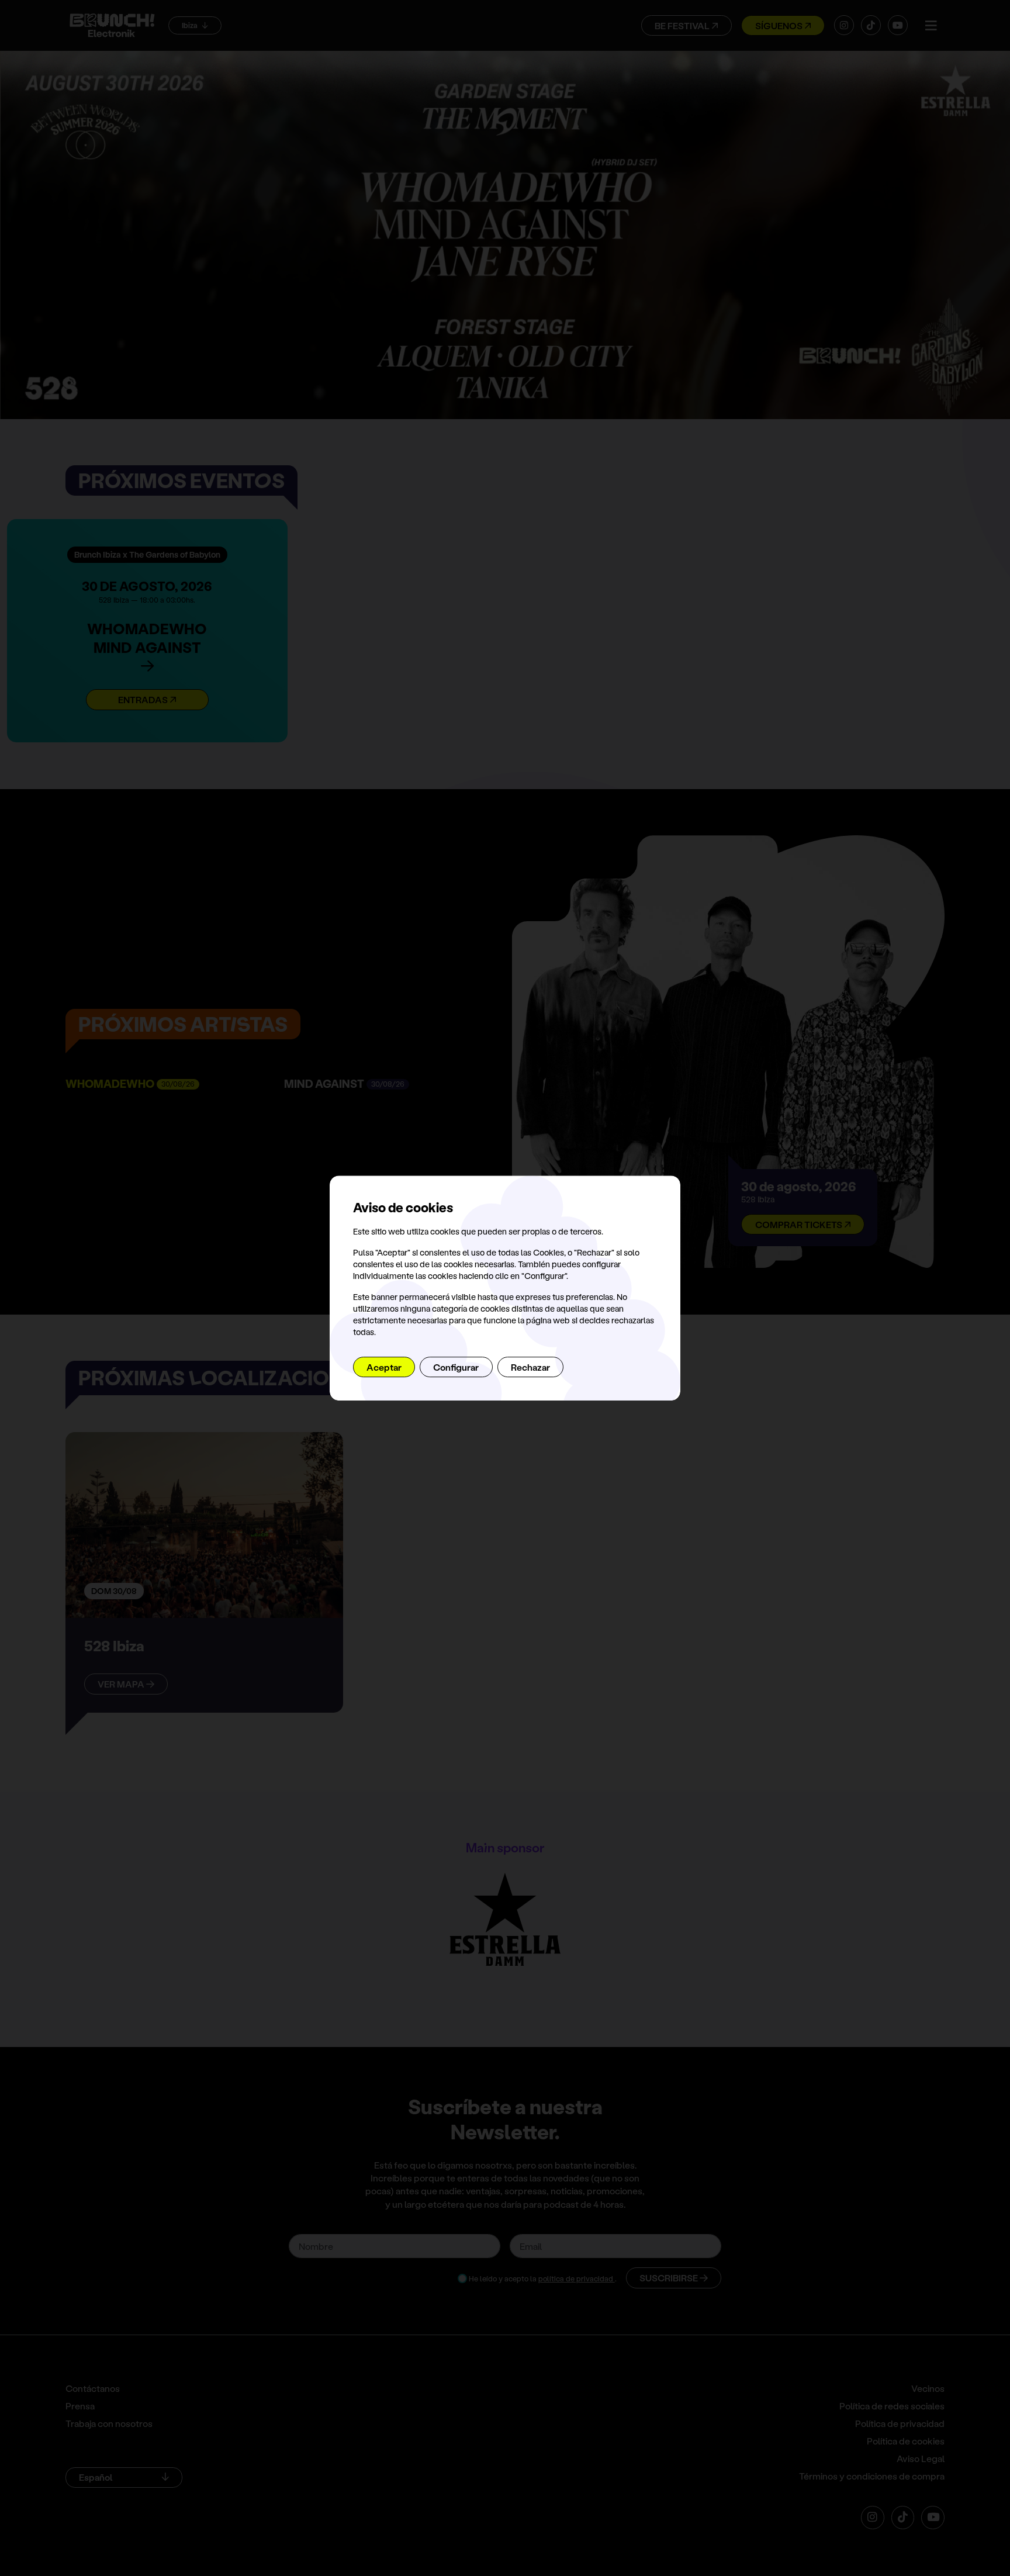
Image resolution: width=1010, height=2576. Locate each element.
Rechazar (530, 1367)
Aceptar (384, 1367)
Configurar (456, 1367)
